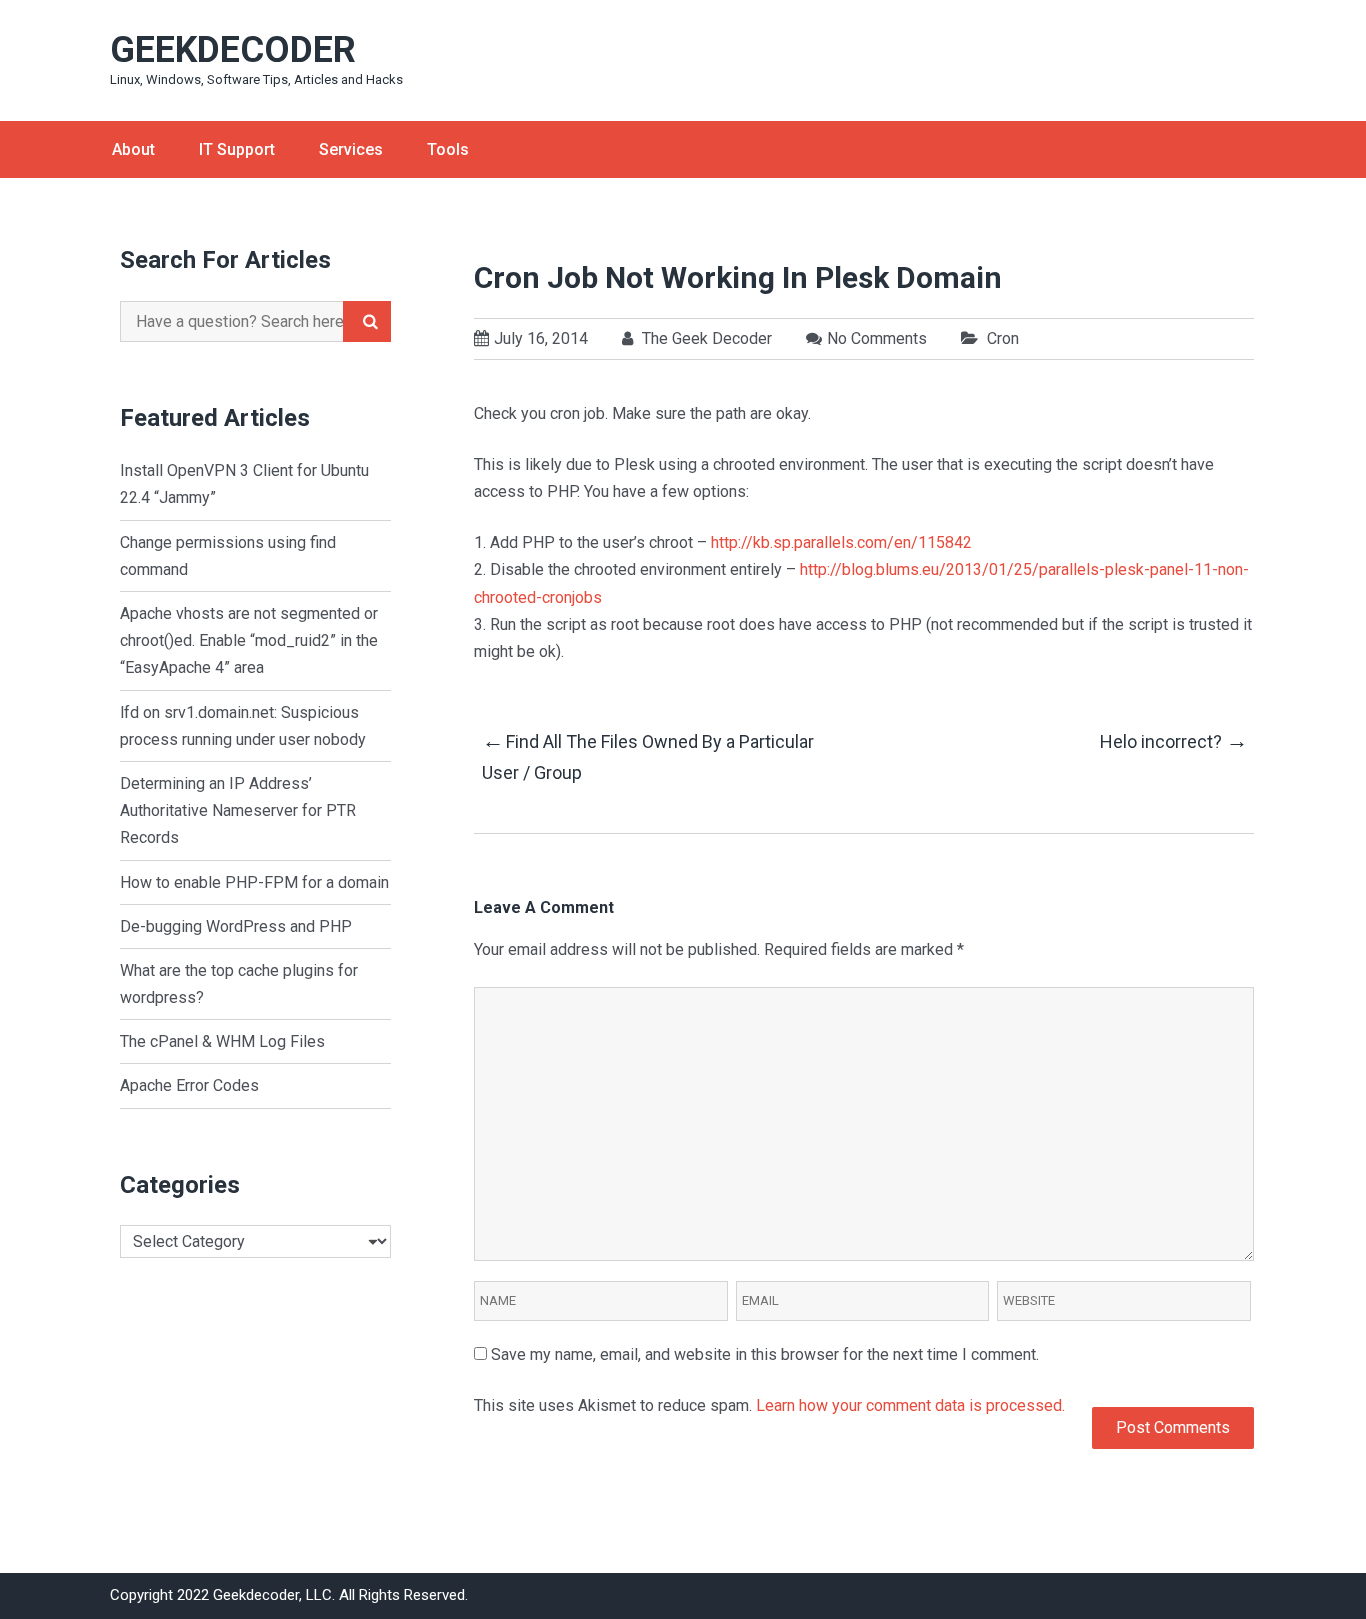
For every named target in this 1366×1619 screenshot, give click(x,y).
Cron (1003, 338)
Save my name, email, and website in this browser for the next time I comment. (765, 1354)
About (133, 149)
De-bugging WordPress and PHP (236, 926)
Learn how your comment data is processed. (910, 1405)
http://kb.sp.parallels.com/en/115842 (841, 542)
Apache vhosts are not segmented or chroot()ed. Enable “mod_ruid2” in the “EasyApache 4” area (249, 640)
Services (351, 149)
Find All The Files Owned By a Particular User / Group (648, 755)
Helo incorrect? (1173, 740)
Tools (448, 149)
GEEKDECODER (233, 50)
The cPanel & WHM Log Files (222, 1041)
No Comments (877, 338)
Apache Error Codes (189, 1085)
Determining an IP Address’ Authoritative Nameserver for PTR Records (238, 810)
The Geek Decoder (705, 338)
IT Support (237, 149)
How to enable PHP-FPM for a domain (254, 882)
